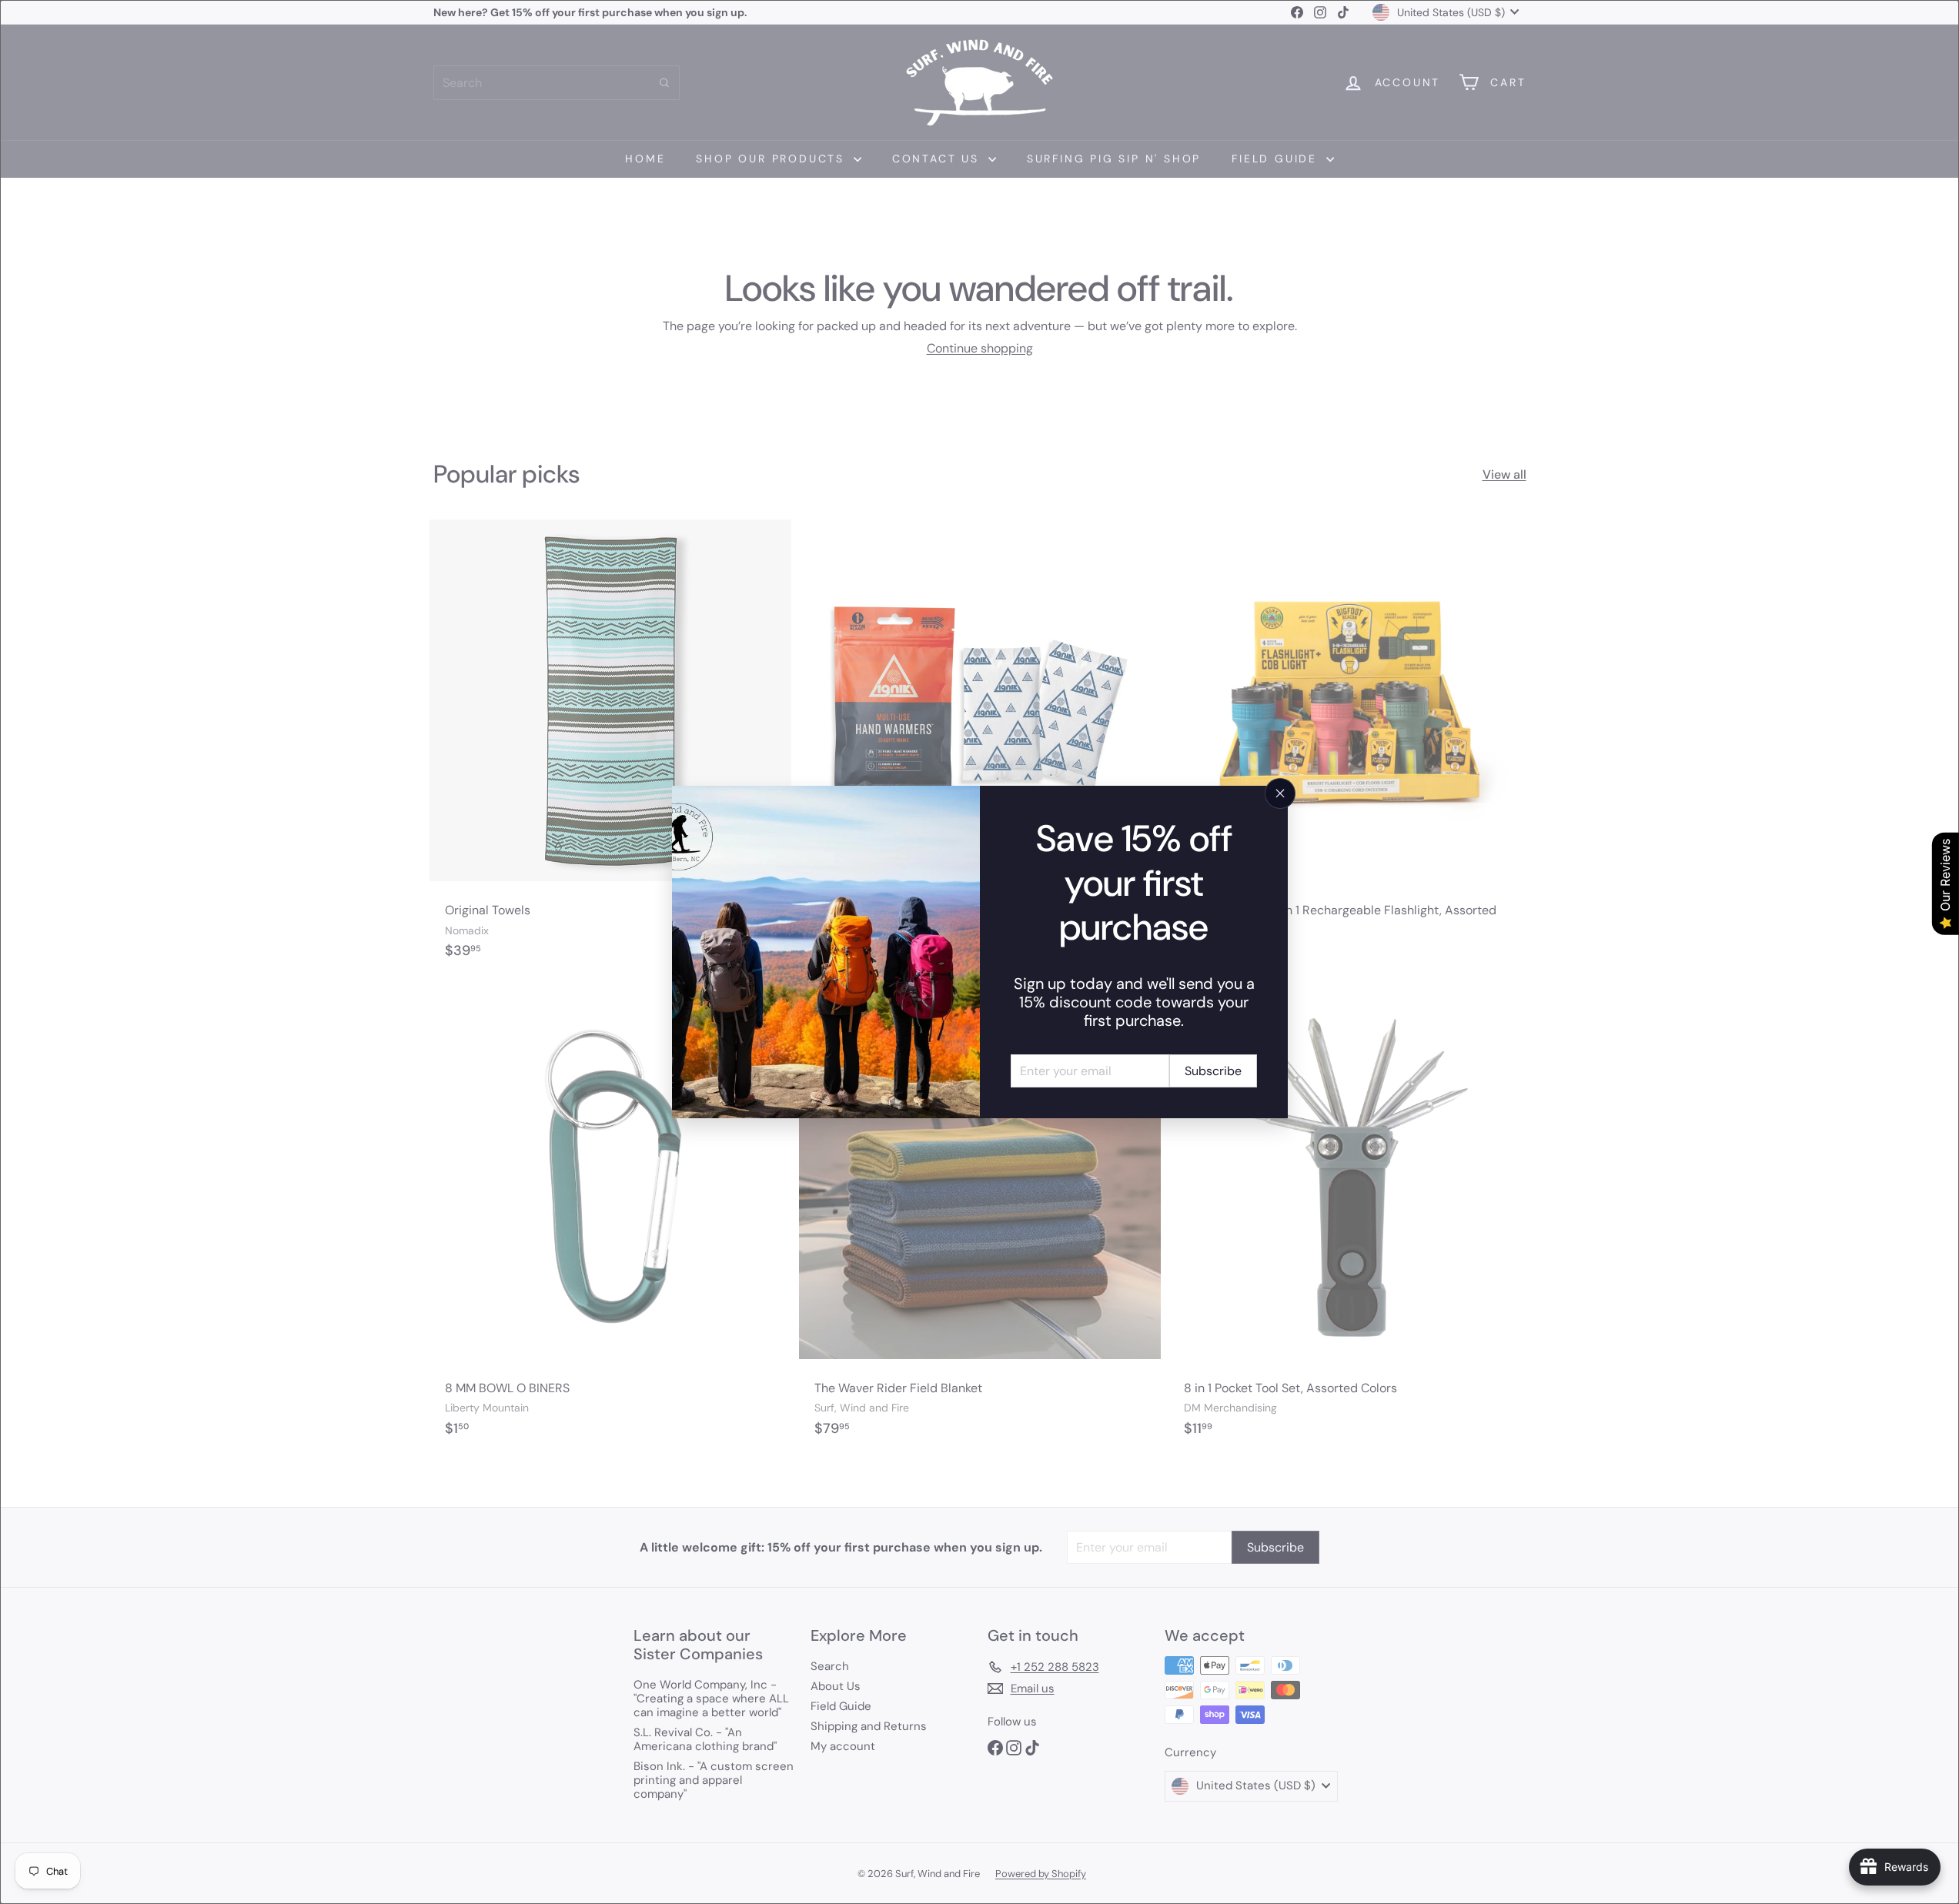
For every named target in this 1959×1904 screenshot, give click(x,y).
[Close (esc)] (1280, 793)
